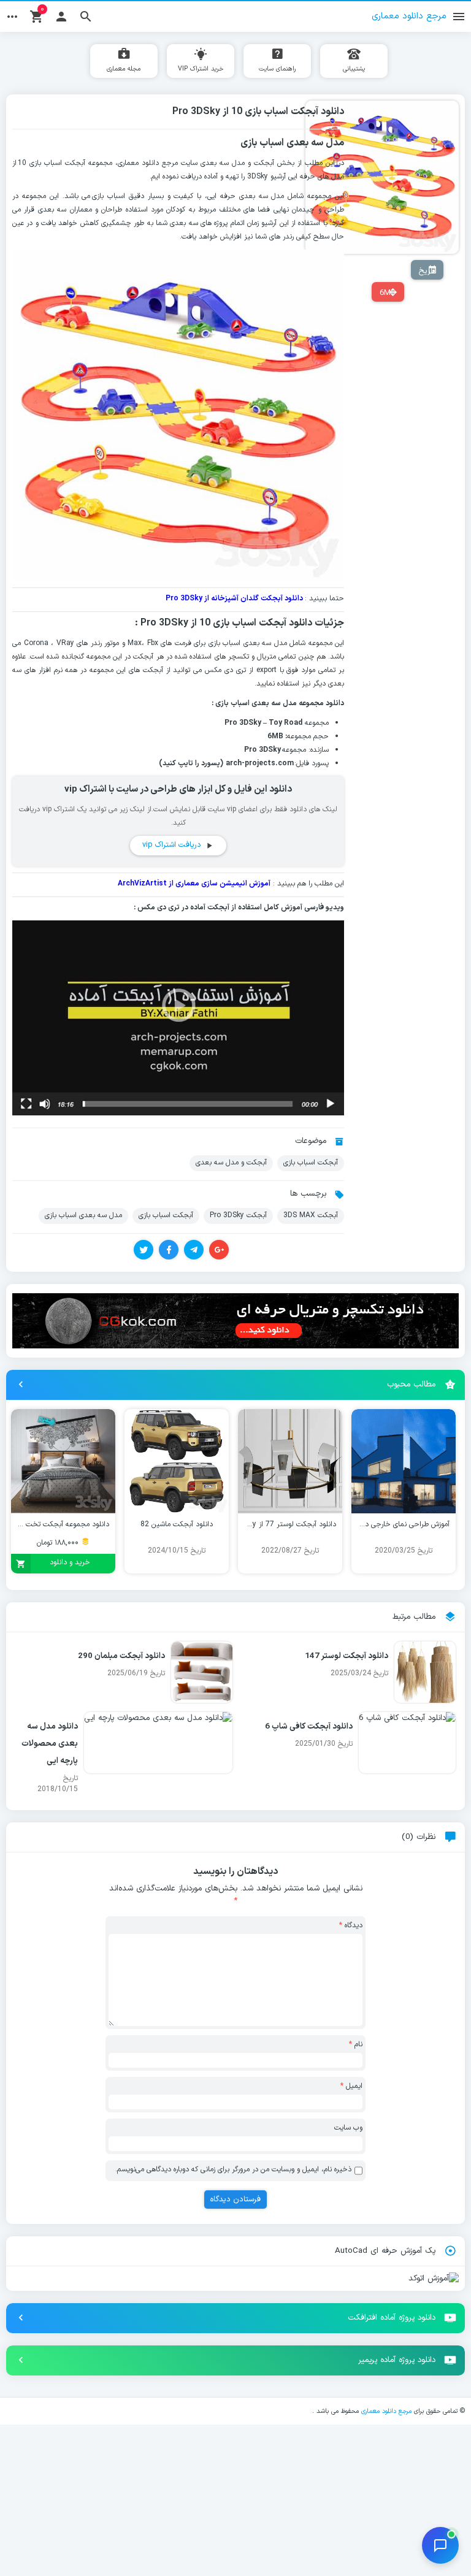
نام (356, 2044)
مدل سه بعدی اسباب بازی (83, 1215)
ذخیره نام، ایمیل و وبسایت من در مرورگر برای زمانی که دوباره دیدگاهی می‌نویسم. (233, 2169)
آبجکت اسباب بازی (59, 163)
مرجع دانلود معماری (386, 2411)
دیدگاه (351, 1925)
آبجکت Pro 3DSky (238, 1215)
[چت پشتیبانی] (440, 2545)
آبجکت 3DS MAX (311, 1215)
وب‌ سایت (348, 2128)
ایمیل (351, 2086)
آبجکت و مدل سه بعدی (231, 1163)
